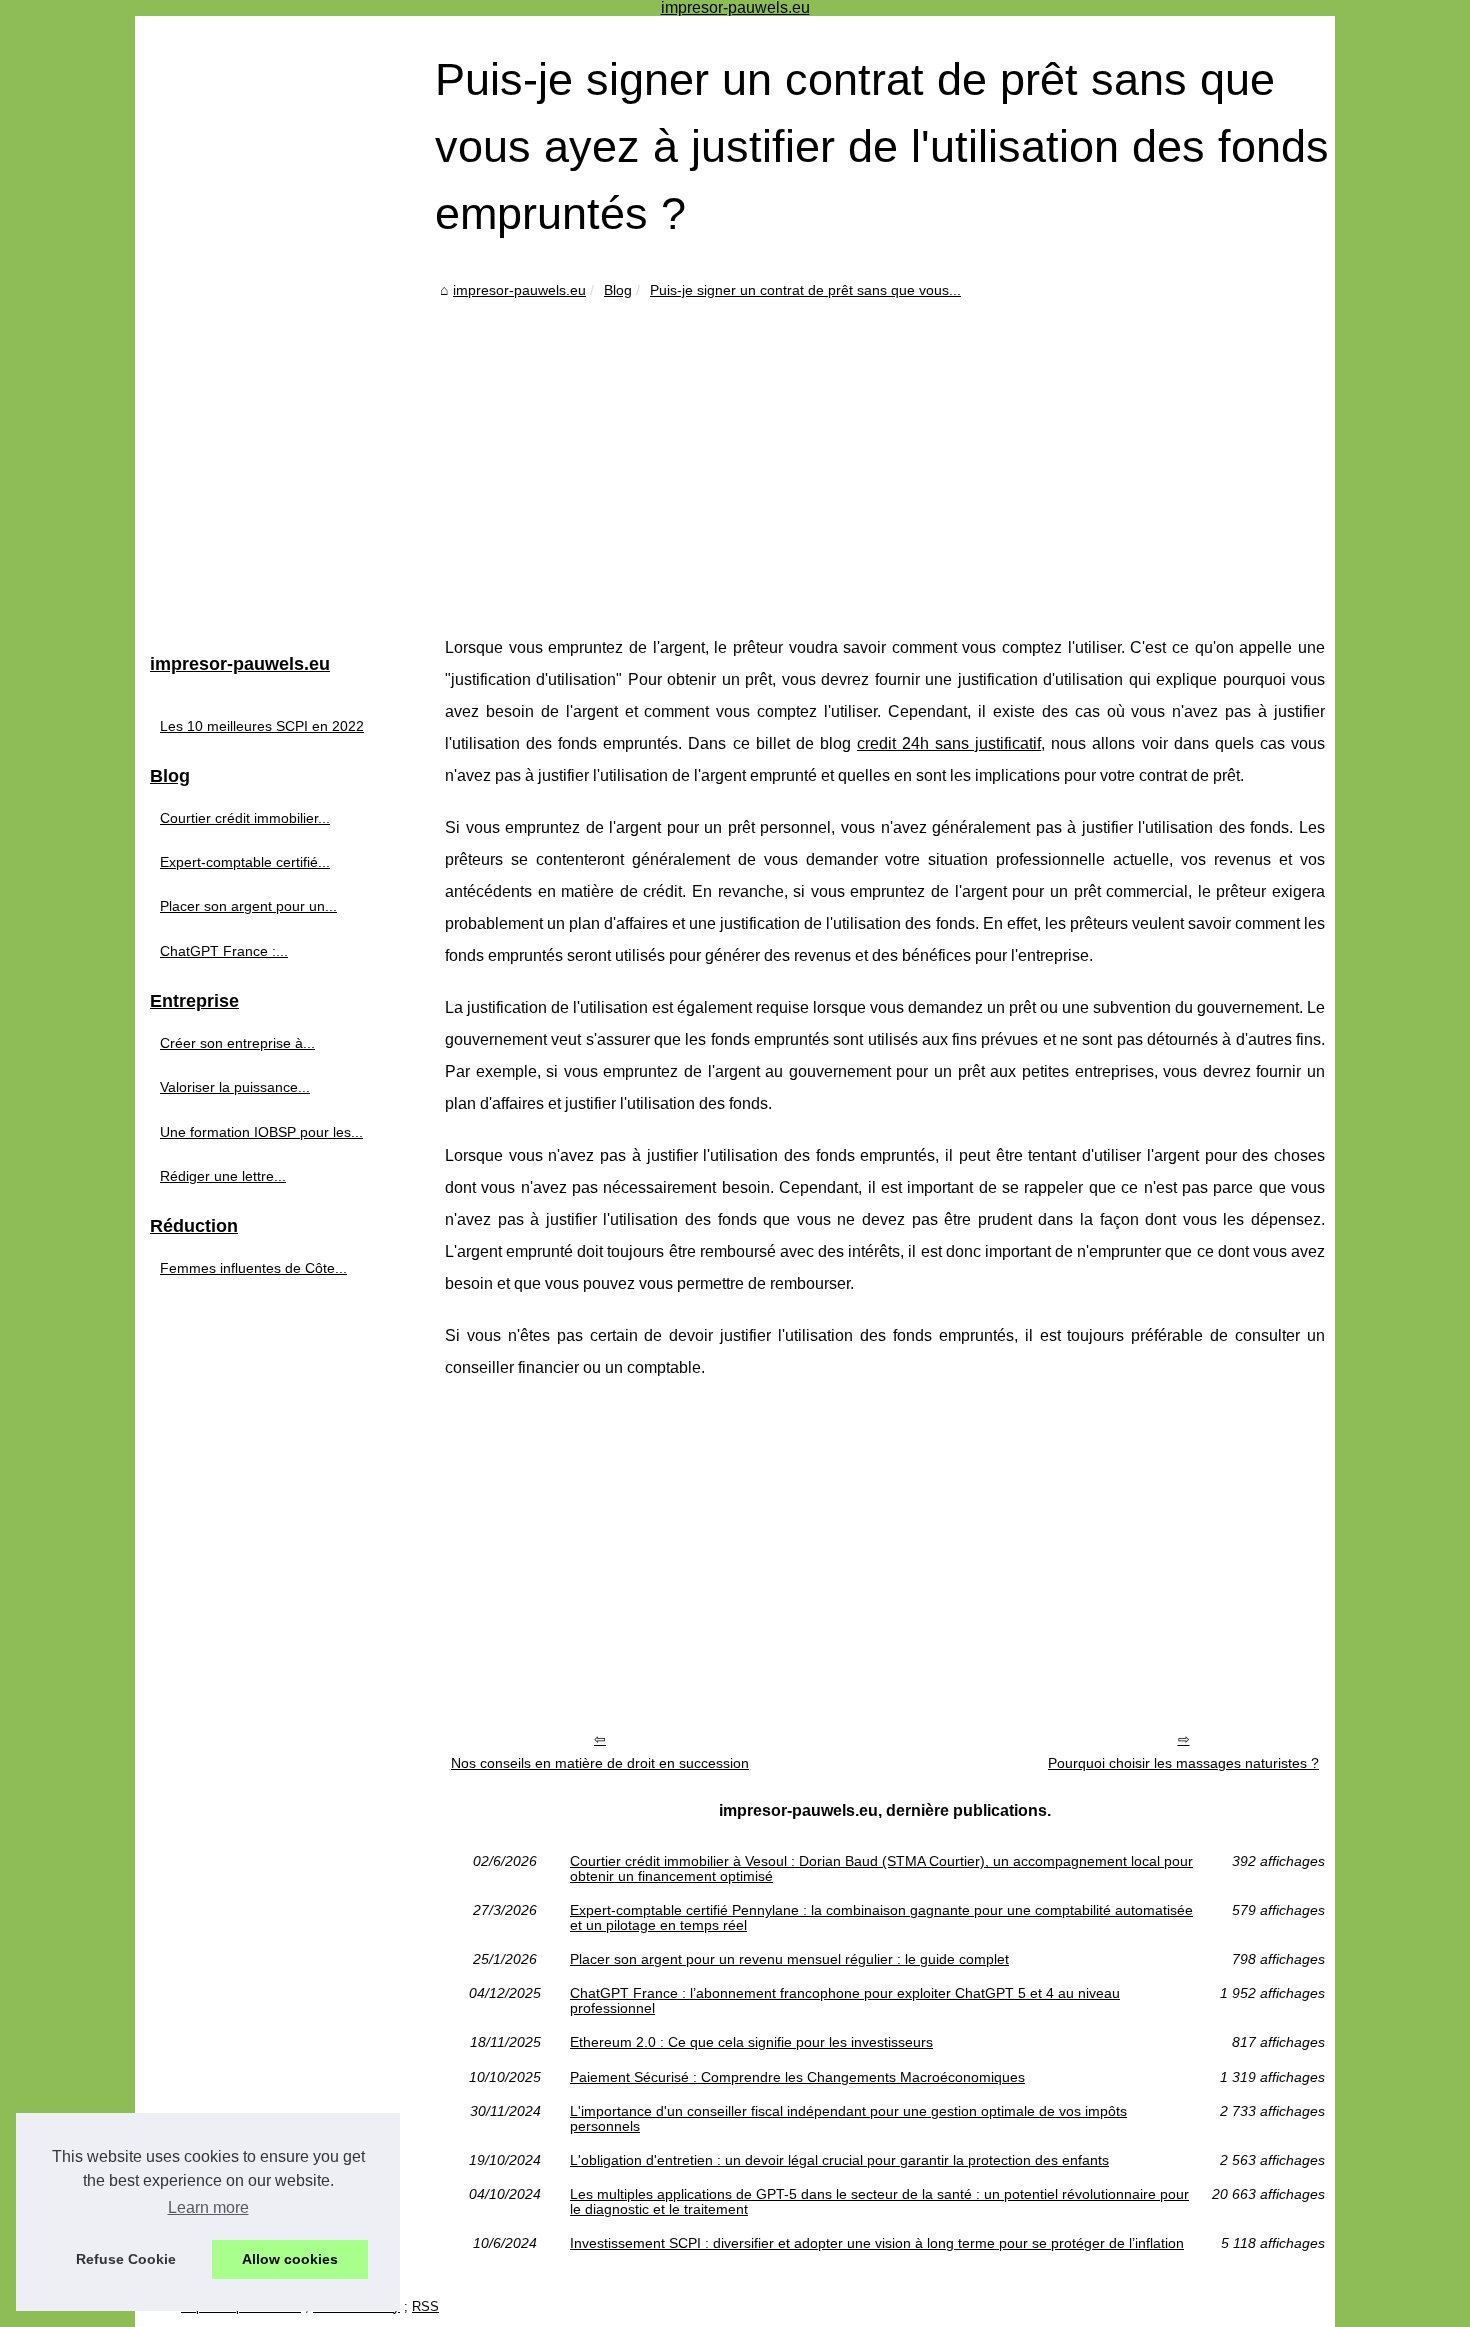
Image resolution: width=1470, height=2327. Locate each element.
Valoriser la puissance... (235, 1087)
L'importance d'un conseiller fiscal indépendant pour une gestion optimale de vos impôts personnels (848, 2118)
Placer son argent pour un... (248, 906)
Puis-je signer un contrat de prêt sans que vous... (805, 290)
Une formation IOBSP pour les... (261, 1132)
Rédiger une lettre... (223, 1176)
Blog (618, 290)
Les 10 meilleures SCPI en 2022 (262, 726)
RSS (425, 2306)
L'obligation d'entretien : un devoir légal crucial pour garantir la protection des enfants (839, 2160)
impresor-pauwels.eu (519, 290)
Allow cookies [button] (290, 2259)
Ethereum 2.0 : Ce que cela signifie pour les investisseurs (751, 2042)
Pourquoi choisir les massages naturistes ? (1183, 1763)
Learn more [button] (208, 2207)
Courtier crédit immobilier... (245, 818)
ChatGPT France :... (224, 951)
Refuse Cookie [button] (126, 2259)
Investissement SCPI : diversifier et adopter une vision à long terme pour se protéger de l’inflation (877, 2243)
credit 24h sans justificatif (949, 743)
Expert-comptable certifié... (245, 862)
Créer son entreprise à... (237, 1043)
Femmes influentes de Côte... (253, 1268)
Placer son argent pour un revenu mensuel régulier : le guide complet (789, 1959)
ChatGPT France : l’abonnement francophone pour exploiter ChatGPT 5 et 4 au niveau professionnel (845, 2000)
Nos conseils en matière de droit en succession (600, 1763)
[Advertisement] (885, 452)
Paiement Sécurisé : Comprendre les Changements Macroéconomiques (797, 2077)
